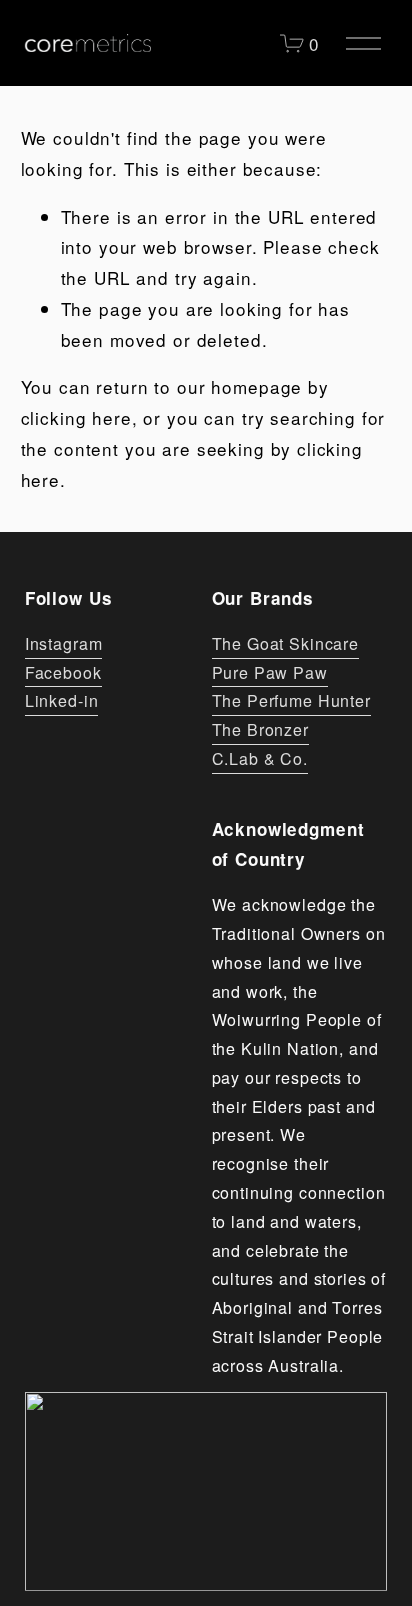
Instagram (64, 643)
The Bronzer (260, 729)
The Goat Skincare (286, 643)
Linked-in (62, 700)
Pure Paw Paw (270, 672)
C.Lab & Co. (260, 758)
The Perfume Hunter (291, 700)
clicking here (76, 417)
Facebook (63, 672)
